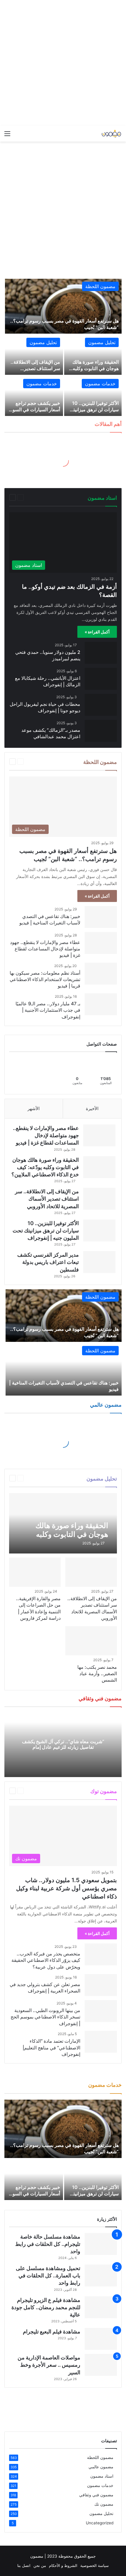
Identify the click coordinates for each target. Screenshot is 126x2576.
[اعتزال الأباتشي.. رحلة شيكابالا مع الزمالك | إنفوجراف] (101, 679)
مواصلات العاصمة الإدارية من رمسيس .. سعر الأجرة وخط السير (49, 2365)
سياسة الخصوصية (94, 2565)
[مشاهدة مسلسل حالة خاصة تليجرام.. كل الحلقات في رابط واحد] (101, 2244)
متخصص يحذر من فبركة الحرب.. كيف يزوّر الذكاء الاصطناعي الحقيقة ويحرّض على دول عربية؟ (46, 1960)
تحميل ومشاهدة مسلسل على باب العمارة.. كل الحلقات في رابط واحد (48, 2275)
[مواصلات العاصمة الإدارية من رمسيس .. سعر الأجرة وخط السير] (101, 2365)
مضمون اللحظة (100, 286)
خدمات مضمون (100, 384)
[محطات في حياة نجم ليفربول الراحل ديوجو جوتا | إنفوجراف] (101, 705)
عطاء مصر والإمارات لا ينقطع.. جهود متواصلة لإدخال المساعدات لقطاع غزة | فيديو (45, 949)
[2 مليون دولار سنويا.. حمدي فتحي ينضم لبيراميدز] (101, 653)
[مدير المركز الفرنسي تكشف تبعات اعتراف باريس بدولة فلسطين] (99, 1262)
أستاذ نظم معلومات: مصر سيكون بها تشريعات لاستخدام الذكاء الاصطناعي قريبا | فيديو (45, 979)
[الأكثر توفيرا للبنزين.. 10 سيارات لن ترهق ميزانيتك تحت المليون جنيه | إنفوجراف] (93, 396)
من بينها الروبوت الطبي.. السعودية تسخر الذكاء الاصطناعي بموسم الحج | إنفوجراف (45, 2017)
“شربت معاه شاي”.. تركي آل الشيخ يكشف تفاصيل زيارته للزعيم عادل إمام (63, 1744)
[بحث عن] (18, 136)
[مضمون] (98, 134)
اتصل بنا (24, 2565)
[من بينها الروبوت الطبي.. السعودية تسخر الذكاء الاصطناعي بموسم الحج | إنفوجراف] (101, 2011)
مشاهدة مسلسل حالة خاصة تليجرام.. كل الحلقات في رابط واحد (48, 2244)
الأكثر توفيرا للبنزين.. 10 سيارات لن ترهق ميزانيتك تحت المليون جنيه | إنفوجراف (46, 1230)
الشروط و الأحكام (63, 2565)
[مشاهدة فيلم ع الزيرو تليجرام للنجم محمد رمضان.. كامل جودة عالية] (101, 2307)
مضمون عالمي (101, 2467)
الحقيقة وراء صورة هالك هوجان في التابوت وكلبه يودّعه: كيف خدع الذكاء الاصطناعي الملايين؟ (45, 1167)
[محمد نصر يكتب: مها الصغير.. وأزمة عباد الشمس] (91, 1641)
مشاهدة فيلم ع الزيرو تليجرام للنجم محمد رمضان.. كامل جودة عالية (46, 2307)
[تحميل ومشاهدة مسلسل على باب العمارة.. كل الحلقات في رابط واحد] (101, 2275)
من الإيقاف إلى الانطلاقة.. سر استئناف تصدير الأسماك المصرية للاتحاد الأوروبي (47, 1199)
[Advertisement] (63, 63)
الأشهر (34, 1108)
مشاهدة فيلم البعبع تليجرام (52, 2332)
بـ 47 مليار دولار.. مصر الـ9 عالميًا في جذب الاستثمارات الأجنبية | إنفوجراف (48, 1010)
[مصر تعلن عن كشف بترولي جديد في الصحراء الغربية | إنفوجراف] (101, 1985)
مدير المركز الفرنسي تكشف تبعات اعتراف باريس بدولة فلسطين (48, 1262)
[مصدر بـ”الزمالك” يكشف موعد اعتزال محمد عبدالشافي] (101, 731)
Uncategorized (100, 2523)
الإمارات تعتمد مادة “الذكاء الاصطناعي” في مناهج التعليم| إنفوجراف (51, 2048)
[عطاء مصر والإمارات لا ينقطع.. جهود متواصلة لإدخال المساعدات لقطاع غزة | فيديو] (101, 943)
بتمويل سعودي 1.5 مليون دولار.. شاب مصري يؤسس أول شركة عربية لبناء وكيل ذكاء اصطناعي (67, 1888)
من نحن (40, 2565)
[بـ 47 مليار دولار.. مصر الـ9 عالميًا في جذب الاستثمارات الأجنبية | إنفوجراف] (101, 1004)
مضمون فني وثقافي (96, 2495)
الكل (61, 497)
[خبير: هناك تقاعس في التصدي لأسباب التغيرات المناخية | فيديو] (101, 917)
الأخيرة (92, 1108)
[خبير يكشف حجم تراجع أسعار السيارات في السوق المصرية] (34, 396)
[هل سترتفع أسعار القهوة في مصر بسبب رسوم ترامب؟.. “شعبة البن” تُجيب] (63, 306)
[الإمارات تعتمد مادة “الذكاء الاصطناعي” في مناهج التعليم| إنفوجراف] (101, 2042)
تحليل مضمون (102, 342)
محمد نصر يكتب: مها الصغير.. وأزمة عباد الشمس (97, 1674)
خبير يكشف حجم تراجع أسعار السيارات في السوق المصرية (35, 410)
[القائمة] (7, 136)
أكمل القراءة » (97, 632)
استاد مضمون (43, 497)
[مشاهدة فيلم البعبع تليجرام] (101, 2339)
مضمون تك (41, 1791)
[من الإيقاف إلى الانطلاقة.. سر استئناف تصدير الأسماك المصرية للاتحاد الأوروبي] (34, 355)
